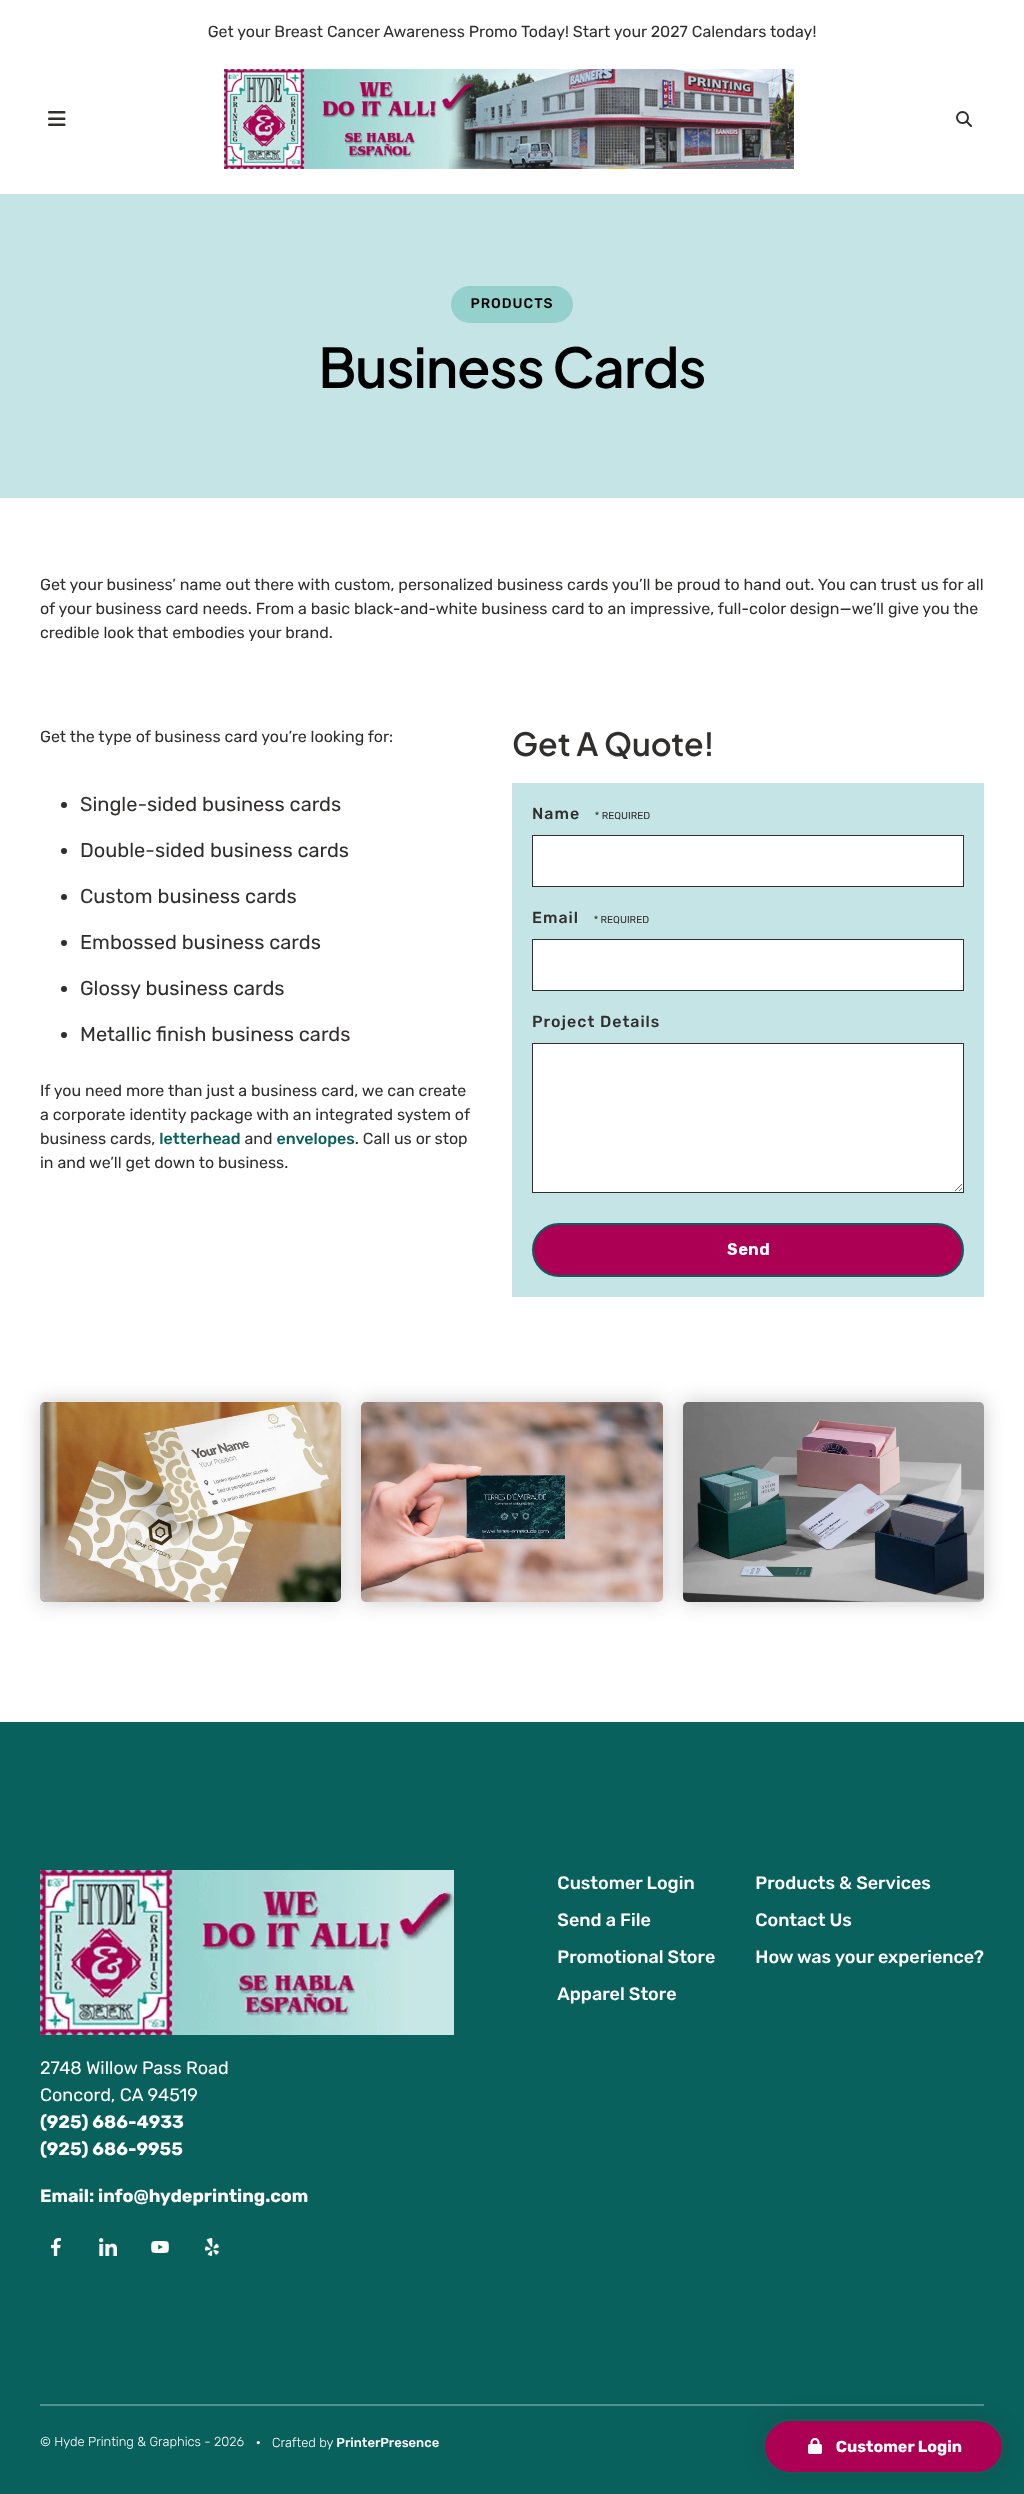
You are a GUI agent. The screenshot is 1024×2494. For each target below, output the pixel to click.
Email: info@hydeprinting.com (174, 2196)
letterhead (199, 1138)
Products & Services (843, 1883)
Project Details (596, 1021)
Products (511, 303)
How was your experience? (869, 1957)
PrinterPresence (387, 2443)
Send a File (603, 1920)
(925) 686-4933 (112, 2122)
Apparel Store (616, 1994)
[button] (57, 119)
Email (558, 917)
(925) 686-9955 (111, 2149)
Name (558, 813)
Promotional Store (636, 1957)
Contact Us (803, 1920)
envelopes (315, 1138)
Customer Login (897, 2446)
